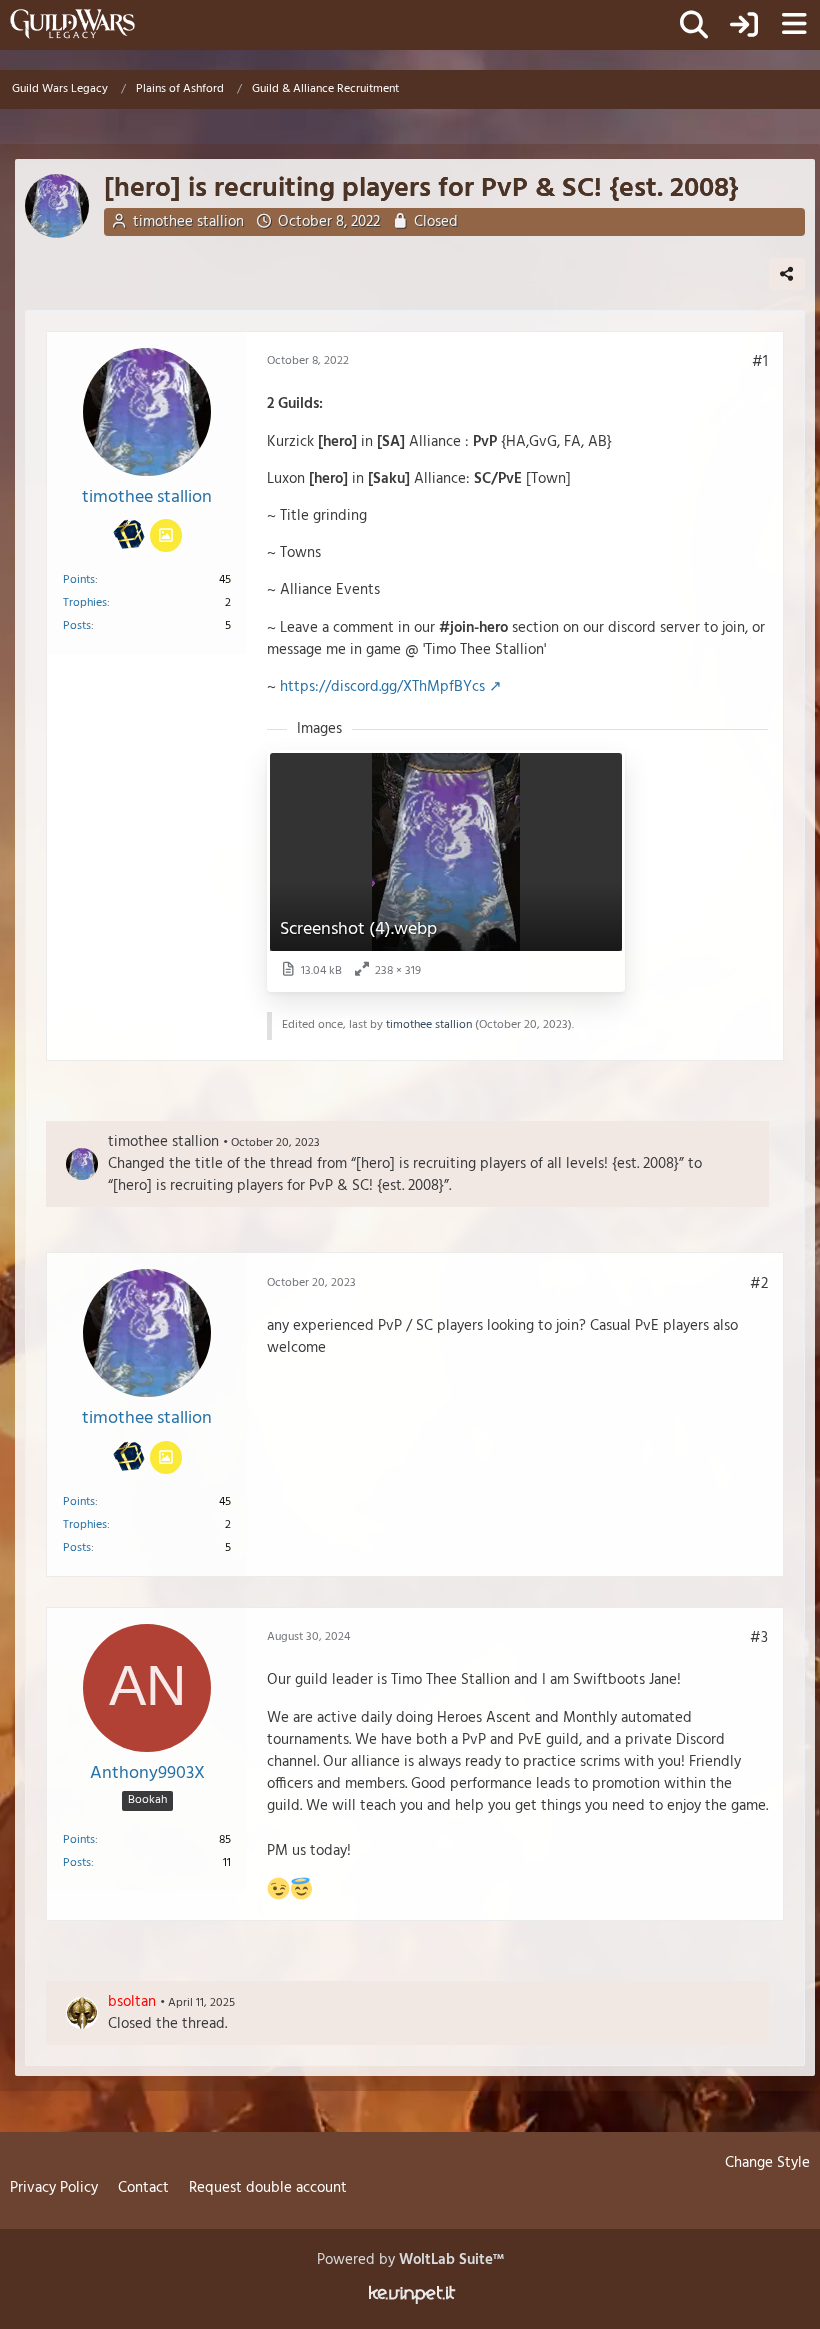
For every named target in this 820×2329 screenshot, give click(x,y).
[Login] (744, 25)
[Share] (787, 274)
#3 (759, 1638)
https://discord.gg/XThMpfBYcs (382, 687)
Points (79, 580)
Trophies (85, 603)
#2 (759, 1284)
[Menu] (794, 25)
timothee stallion (188, 222)
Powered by (410, 2260)
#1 (760, 362)
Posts (77, 626)
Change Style (767, 2163)
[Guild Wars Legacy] (72, 24)
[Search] (694, 25)
